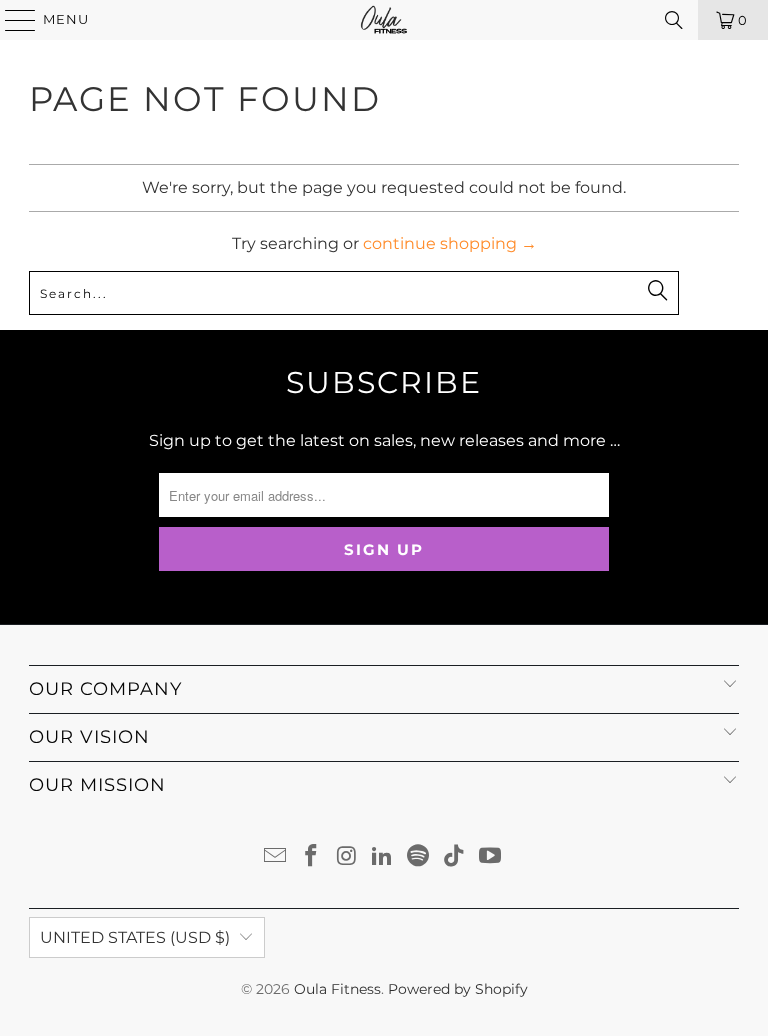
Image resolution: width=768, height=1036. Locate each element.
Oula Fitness (337, 989)
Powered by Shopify (458, 989)
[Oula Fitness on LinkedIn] (383, 857)
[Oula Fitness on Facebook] (312, 857)
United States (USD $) (135, 937)
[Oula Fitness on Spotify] (419, 857)
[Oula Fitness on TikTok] (455, 857)
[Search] (674, 20)
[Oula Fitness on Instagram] (347, 857)
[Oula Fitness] (384, 20)
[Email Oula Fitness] (276, 857)
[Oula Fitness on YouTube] (490, 857)
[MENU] (11, 20)
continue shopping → (450, 243)
